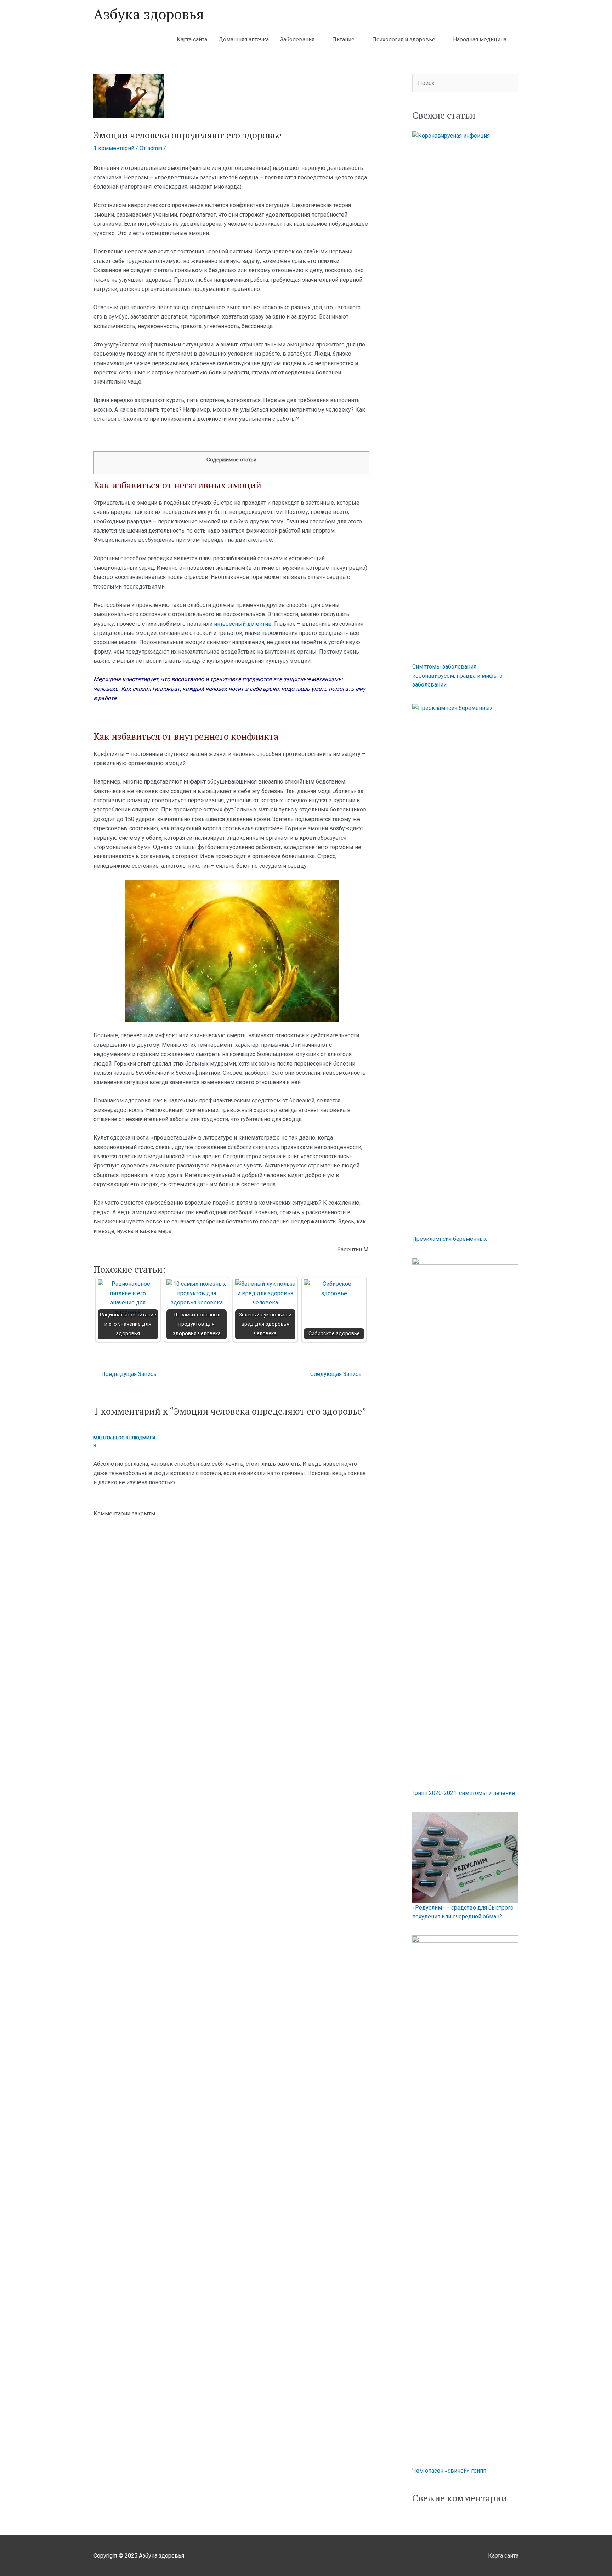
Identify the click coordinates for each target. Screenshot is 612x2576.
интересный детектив (243, 624)
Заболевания (297, 39)
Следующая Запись (339, 1374)
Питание (343, 39)
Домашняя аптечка (244, 39)
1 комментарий (114, 148)
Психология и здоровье (404, 39)
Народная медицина (480, 39)
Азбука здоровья (149, 14)
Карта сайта (192, 39)
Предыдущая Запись (125, 1374)
